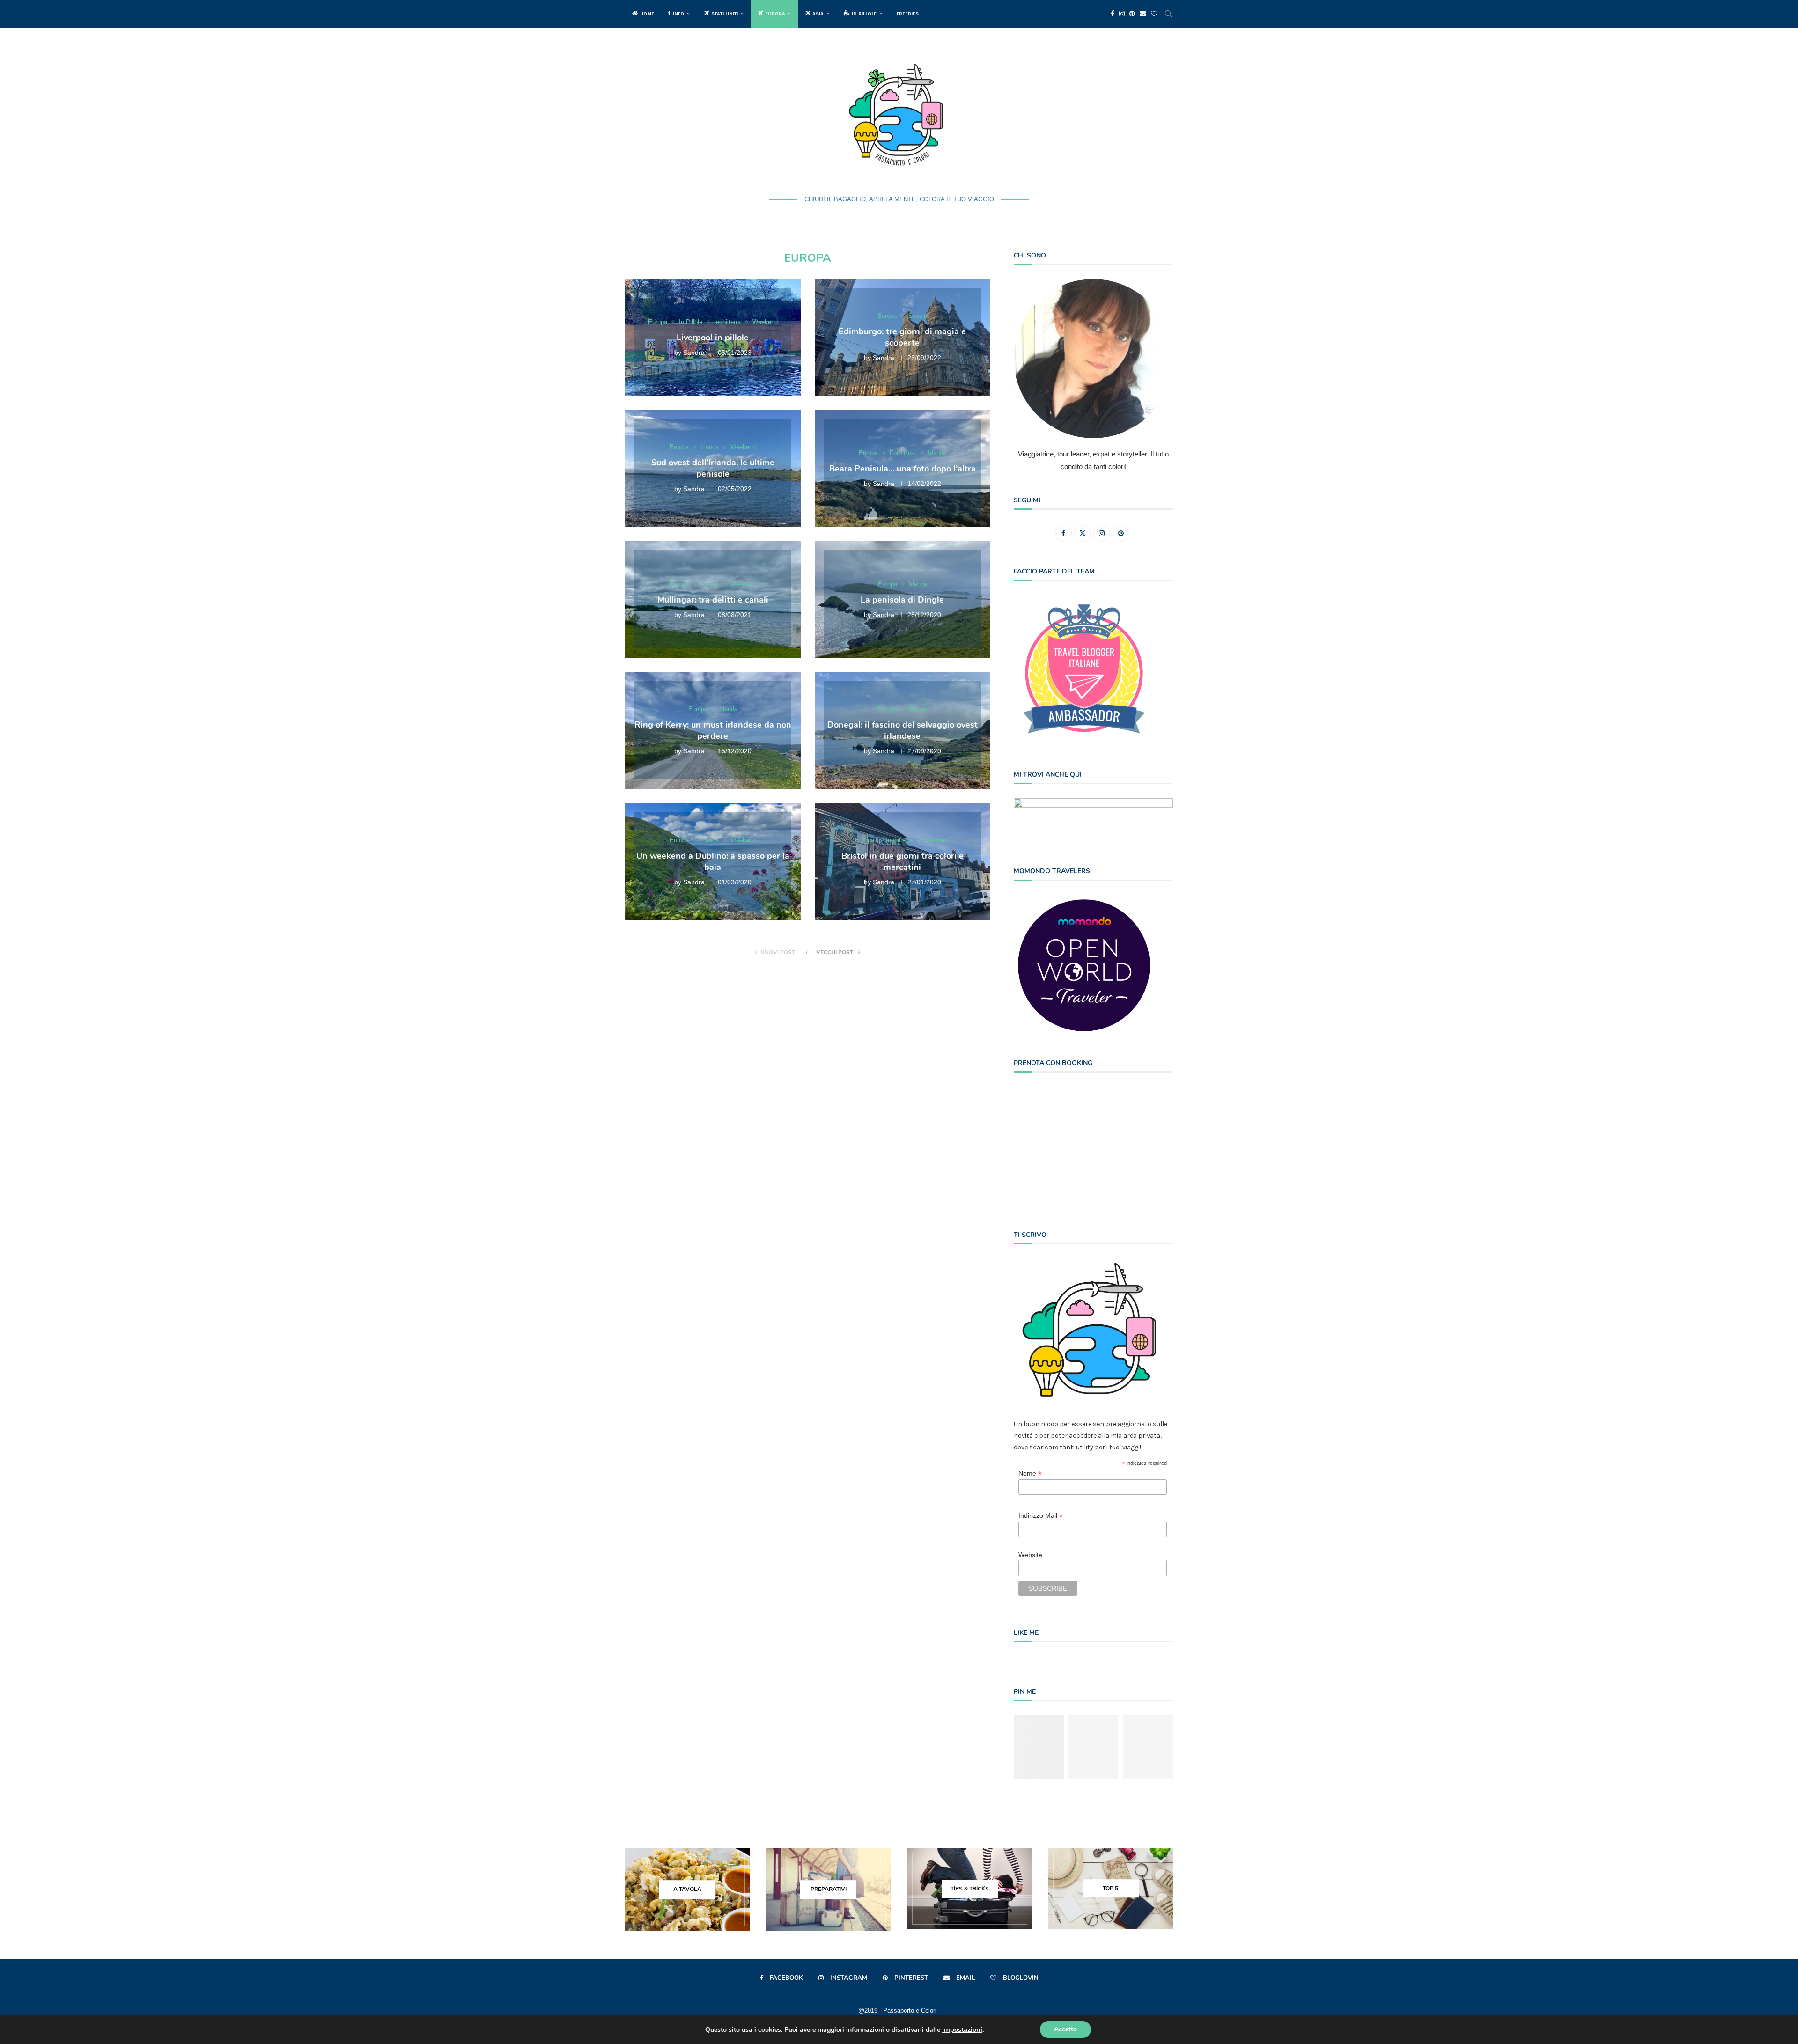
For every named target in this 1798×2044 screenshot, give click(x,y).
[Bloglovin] (1154, 14)
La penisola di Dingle (902, 599)
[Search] (1168, 14)
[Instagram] (1122, 14)
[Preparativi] (828, 1890)
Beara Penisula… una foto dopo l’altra (903, 468)
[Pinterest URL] (1039, 1747)
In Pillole (864, 14)
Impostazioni (962, 2029)
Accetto (1065, 2029)
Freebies (908, 14)
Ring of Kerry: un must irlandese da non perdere (713, 730)
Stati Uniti (725, 14)
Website (1030, 1555)
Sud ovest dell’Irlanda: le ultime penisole (713, 468)
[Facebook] (1113, 14)
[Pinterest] (1132, 14)
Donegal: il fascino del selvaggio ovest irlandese (903, 730)
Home (647, 14)
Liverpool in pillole (713, 337)
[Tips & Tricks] (970, 1889)
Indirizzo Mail (1041, 1516)
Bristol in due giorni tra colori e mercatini (903, 861)
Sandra (694, 353)
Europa (775, 14)
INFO (678, 14)
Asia (818, 14)
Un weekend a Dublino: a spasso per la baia (713, 861)
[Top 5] (1111, 1889)
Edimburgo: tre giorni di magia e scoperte (902, 337)
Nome (1030, 1474)
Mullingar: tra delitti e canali (713, 599)
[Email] (1143, 14)
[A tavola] (687, 1890)
